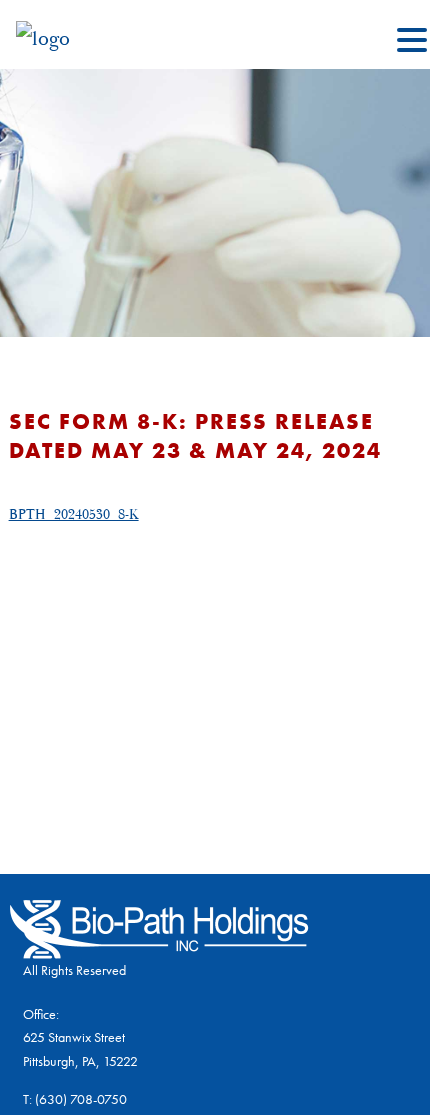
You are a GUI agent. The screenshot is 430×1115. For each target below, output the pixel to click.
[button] (412, 42)
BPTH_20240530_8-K (74, 515)
